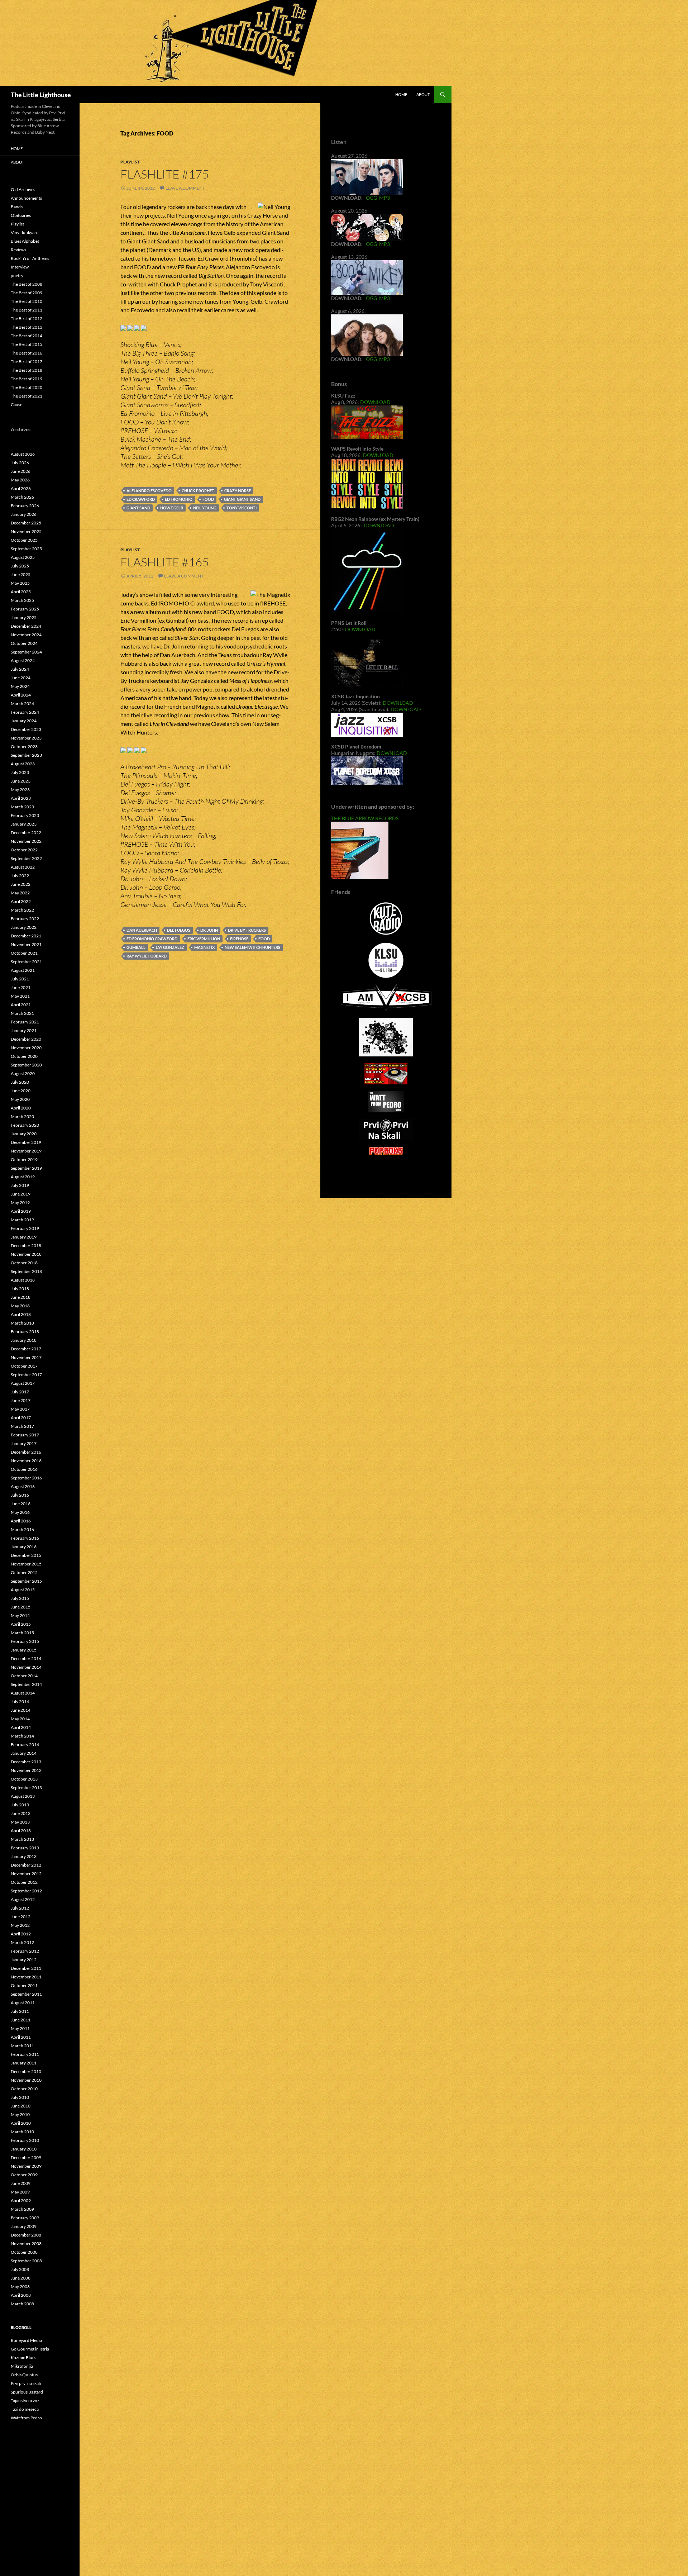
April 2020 (21, 1108)
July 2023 (20, 772)
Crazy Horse (238, 491)
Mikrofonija (22, 2366)
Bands (17, 207)
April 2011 (21, 2037)
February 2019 (25, 1228)
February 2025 (25, 609)
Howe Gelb (172, 508)
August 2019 (23, 1177)
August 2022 (23, 867)
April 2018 (21, 1314)
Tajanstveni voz (25, 2401)
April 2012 (21, 1934)
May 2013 (20, 1822)
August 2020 (23, 1073)
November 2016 (26, 1461)
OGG (371, 198)
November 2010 (26, 2080)
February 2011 (25, 2054)
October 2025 (24, 540)
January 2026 (24, 514)
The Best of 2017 (27, 362)
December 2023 (26, 729)
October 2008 (24, 2252)
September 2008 (26, 2261)
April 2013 (21, 1831)
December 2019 (26, 1142)
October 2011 (24, 1985)
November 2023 (26, 738)
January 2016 (24, 1547)
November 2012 (26, 1874)
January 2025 (24, 617)
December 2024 (26, 626)
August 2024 (23, 660)
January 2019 (24, 1237)
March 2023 (22, 807)
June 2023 (21, 781)
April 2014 (21, 1727)
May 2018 (20, 1306)
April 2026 (21, 488)
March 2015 (22, 1633)
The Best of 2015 (27, 344)
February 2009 (25, 2218)
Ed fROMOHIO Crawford (152, 939)
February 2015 (25, 1641)
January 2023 (24, 824)
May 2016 (20, 1512)
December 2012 (26, 1865)
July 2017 (20, 1392)
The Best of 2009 (27, 293)
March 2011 (22, 2046)
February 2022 (25, 919)
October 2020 (24, 1056)
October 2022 (24, 850)
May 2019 (20, 1203)
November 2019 (26, 1151)
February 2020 (25, 1125)
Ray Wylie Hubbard (147, 956)
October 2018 (24, 1263)
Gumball (136, 947)
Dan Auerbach (142, 930)
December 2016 (26, 1452)
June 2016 (21, 1504)
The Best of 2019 (27, 379)
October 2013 (24, 1779)
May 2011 (20, 2028)
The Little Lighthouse (41, 95)
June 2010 (21, 2106)
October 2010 (24, 2089)
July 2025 (20, 566)
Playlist (130, 162)
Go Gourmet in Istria (30, 2349)
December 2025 (26, 523)
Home (401, 94)
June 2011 (21, 2020)
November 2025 (26, 531)
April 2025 (21, 592)
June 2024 (21, 678)
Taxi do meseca (25, 2409)
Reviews (18, 250)
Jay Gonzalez (170, 947)
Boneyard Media (26, 2340)
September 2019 (26, 1168)
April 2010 (21, 2123)
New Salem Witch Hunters (252, 947)
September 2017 (26, 1375)
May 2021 (20, 996)
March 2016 (22, 1529)
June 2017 (21, 1400)
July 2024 (20, 669)
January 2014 (24, 1753)
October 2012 (24, 1882)
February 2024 (25, 712)
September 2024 (26, 652)
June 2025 (21, 574)
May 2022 (20, 893)
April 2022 (21, 901)
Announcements (26, 198)
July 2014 (20, 1702)
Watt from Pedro (26, 2418)
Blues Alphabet (25, 241)
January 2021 (24, 1030)
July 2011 (20, 2011)
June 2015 (21, 1607)
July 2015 (20, 1598)
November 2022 (26, 841)
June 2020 (21, 1091)
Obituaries (21, 215)
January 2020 (24, 1134)
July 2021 (20, 979)
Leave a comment (185, 188)
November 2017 (26, 1357)
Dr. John (209, 930)
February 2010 (25, 2140)
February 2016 (25, 1538)
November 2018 (26, 1254)
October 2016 (24, 1469)
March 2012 (22, 1942)
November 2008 (26, 2244)
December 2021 (26, 936)
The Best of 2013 (27, 327)
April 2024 (21, 695)
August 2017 (23, 1383)
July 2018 (20, 1289)
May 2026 (20, 480)
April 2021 (21, 1005)
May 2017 (20, 1409)
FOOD (208, 499)
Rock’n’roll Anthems (30, 258)
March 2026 (22, 497)
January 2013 (24, 1856)
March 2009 (22, 2209)
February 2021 (25, 1022)
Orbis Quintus (24, 2375)
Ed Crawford (141, 499)
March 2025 (22, 600)
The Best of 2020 (27, 387)
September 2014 (26, 1684)
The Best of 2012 (27, 319)
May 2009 (20, 2192)
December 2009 (26, 2157)
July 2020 (20, 1082)
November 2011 (26, 1977)
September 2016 (26, 1478)
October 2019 (24, 1159)
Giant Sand (138, 508)
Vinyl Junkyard (25, 232)
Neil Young (205, 508)
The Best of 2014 (27, 336)
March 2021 (22, 1013)
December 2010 (26, 2071)
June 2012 (21, 1917)
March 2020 (22, 1116)
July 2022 (20, 876)
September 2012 (26, 1891)
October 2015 (24, 1572)
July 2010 (20, 2097)
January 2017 (24, 1443)
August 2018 (23, 1280)
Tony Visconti (242, 508)
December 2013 (26, 1762)
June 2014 (21, 1710)
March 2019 (22, 1220)
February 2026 (25, 506)
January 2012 (24, 1960)
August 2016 (23, 1486)
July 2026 (20, 463)
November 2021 (26, 944)
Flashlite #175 (165, 174)
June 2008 (21, 2278)
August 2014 (23, 1693)
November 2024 (26, 635)
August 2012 (23, 1899)
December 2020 (26, 1039)
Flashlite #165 (165, 562)
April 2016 (21, 1521)
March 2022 (22, 910)
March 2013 (22, 1839)
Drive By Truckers (247, 930)
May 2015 (20, 1615)
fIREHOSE (239, 939)
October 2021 (24, 953)
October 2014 (24, 1676)
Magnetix (204, 947)
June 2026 (21, 471)
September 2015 (26, 1581)
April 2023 (21, 798)
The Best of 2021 (27, 396)
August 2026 (23, 454)
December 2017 (26, 1349)
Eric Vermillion (204, 939)
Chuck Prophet (198, 491)
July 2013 (20, 1805)
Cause (16, 405)
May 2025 (20, 583)
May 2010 (20, 2114)
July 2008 (20, 2269)
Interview (20, 267)
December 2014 (26, 1658)
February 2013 (25, 1848)
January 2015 (24, 1650)
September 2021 (26, 962)
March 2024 (22, 704)
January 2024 (24, 721)
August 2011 (23, 2003)
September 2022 (26, 858)
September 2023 (26, 755)
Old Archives (23, 189)
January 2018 (24, 1340)
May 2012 (20, 1925)
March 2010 (22, 2132)
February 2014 (25, 1745)
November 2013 (26, 1770)
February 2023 (25, 815)
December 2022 (26, 833)
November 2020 (26, 1048)
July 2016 (20, 1495)
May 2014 (20, 1719)
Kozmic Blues (23, 2358)
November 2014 (26, 1667)
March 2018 (22, 1323)
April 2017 (21, 1418)
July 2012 (20, 1908)
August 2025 (23, 557)
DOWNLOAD (375, 402)
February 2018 (25, 1332)
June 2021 (21, 987)
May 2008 (20, 2287)
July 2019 (20, 1185)
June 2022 (21, 884)
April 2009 (21, 2200)
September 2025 (26, 549)
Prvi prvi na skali (26, 2383)
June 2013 (21, 1813)
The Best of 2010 (27, 301)
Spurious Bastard (27, 2392)
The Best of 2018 (27, 370)
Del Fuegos (179, 930)
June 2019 (21, 1194)
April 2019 (21, 1211)
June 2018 (21, 1297)
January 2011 (24, 2063)
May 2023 (20, 790)
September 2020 (26, 1065)
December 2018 (26, 1246)
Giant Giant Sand (242, 499)
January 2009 (24, 2226)
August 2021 (23, 970)
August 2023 (23, 764)
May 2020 (20, 1099)
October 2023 (24, 747)
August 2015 (23, 1590)
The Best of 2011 (27, 310)
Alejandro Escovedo (149, 491)
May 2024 (20, 686)
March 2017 (22, 1426)
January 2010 (24, 2149)
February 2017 (25, 1435)
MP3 (384, 198)
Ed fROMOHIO (179, 499)
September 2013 (26, 1788)
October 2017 (24, 1366)
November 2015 (26, 1564)
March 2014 (22, 1736)
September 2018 (26, 1271)
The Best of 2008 (27, 284)
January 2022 (24, 927)
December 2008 (26, 2235)
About (423, 94)
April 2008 (21, 2295)
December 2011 (26, 1968)
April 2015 (21, 1624)
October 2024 (24, 643)
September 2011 (26, 1994)
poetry (17, 275)
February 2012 (25, 1951)
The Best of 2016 (27, 353)
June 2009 (21, 2183)
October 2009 (24, 2175)
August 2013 (23, 1796)
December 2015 (26, 1555)
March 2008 (22, 2304)
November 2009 (26, 2166)
